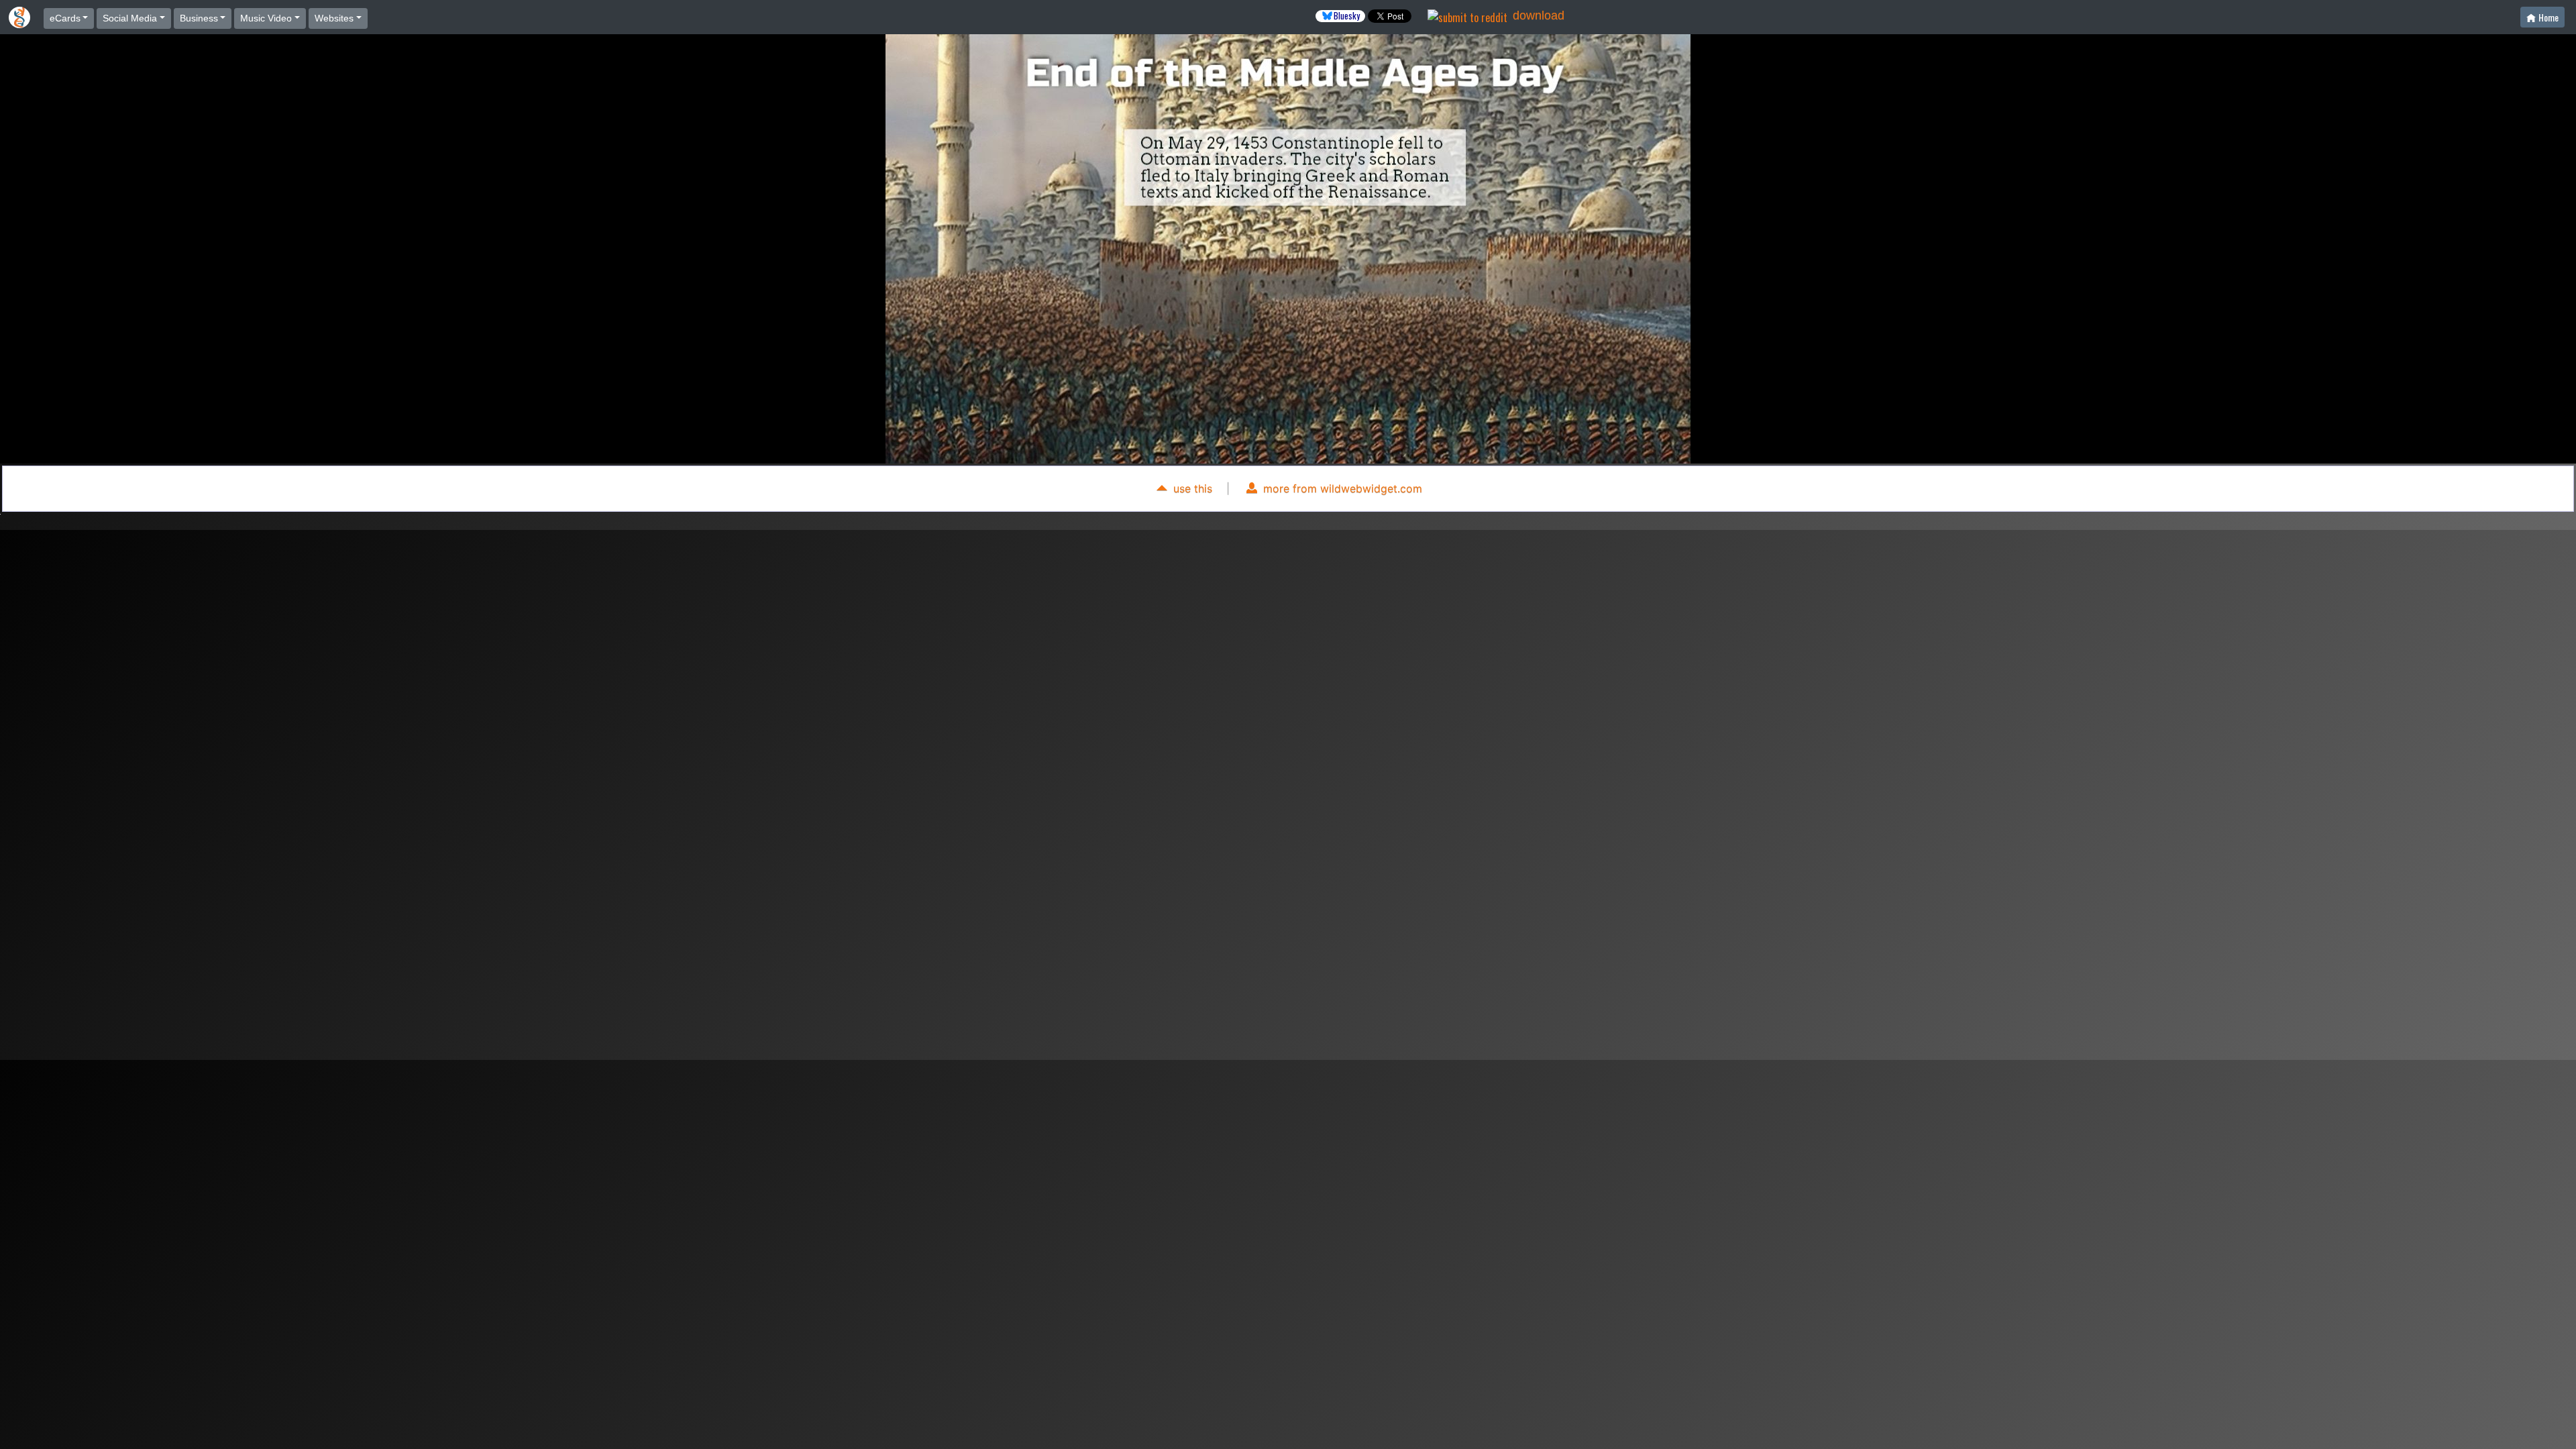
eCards (65, 18)
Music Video (266, 18)
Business (199, 18)
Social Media (130, 18)
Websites (334, 18)
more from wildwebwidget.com (1341, 488)
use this (1191, 488)
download (1539, 15)
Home (2548, 17)
